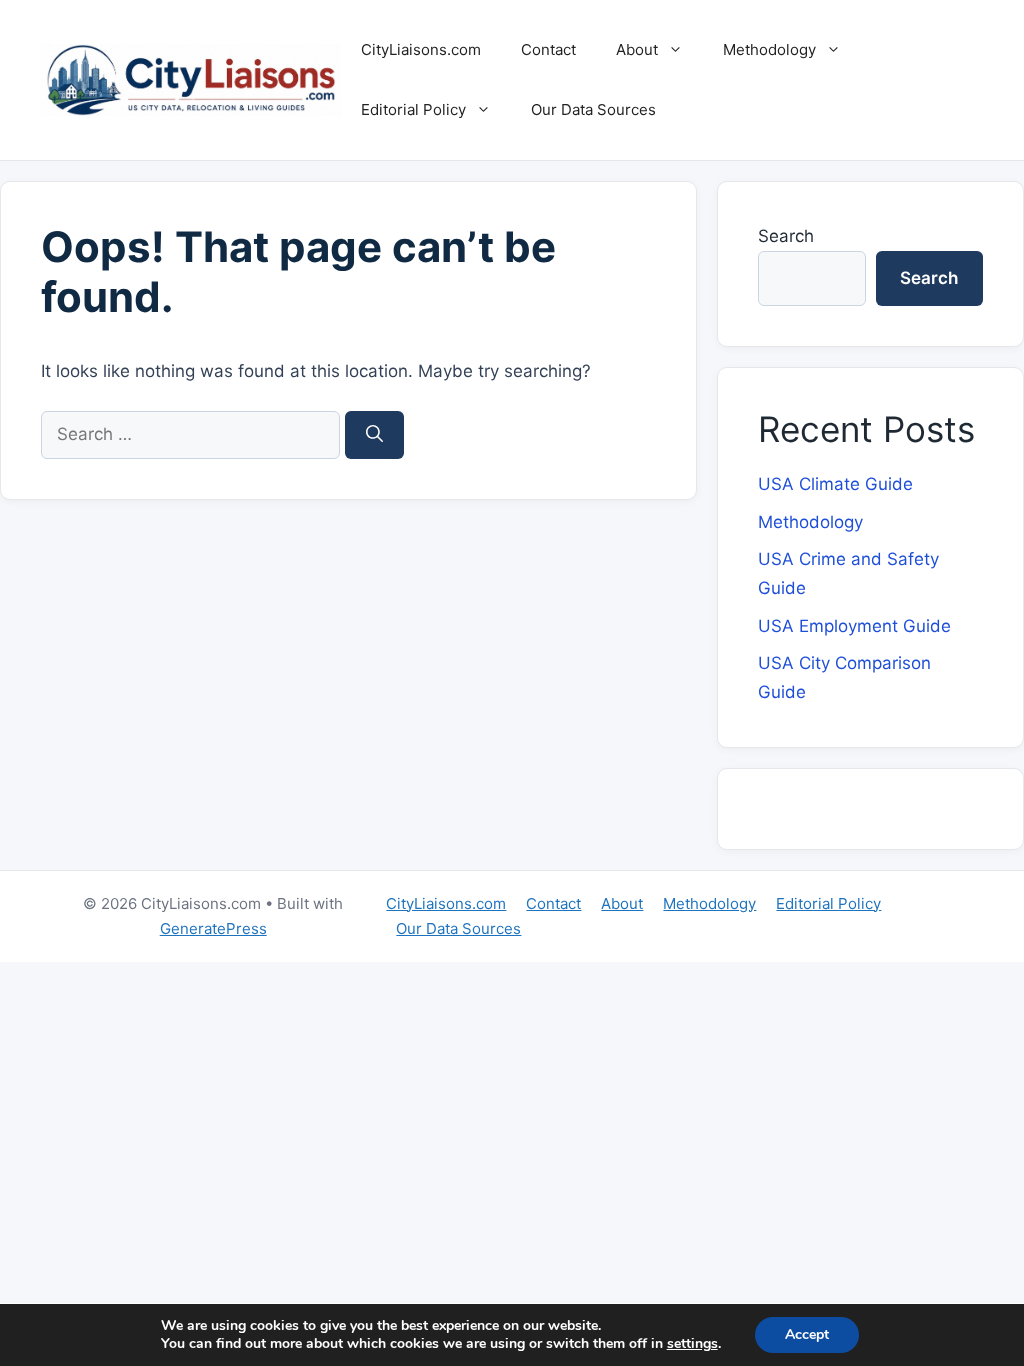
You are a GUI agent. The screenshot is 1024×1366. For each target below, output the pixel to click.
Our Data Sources (593, 109)
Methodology (769, 49)
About (637, 49)
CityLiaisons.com (421, 49)
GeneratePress (213, 928)
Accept (807, 1334)
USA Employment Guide (854, 626)
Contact (548, 49)
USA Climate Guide (835, 484)
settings (692, 1344)
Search (786, 236)
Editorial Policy (413, 109)
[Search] (374, 435)
